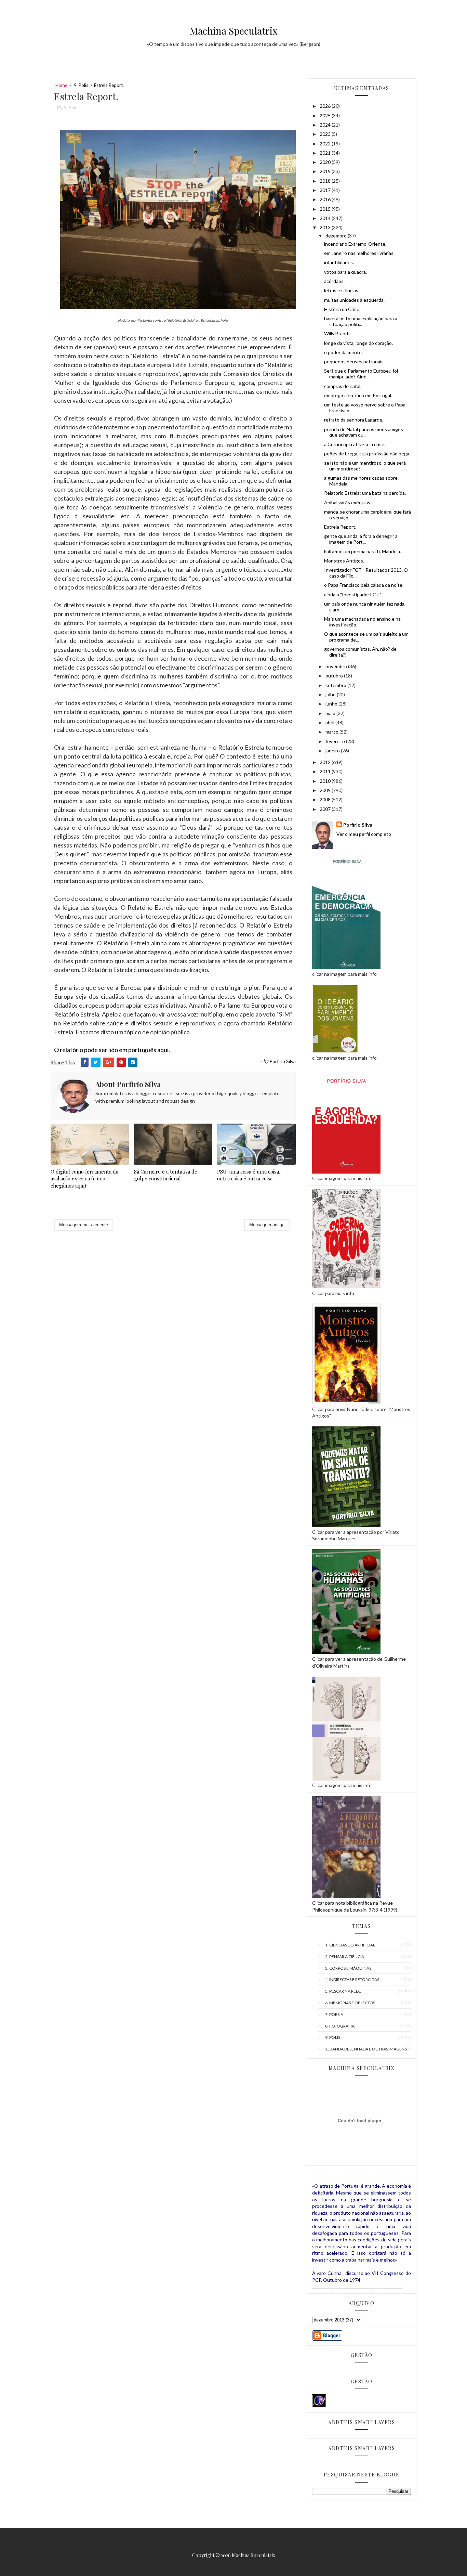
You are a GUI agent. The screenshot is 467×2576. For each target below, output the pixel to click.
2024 (326, 125)
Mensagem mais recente (84, 1225)
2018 (326, 181)
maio (331, 713)
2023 (326, 134)
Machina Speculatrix (234, 31)
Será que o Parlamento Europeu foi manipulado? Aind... (361, 374)
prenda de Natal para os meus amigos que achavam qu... (364, 432)
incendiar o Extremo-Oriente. (355, 244)
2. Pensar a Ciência (345, 1957)
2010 (326, 781)
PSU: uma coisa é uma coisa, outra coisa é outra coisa (249, 1175)
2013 (326, 227)
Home (61, 85)
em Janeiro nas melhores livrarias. (359, 253)
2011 (326, 771)
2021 (326, 153)
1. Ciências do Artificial (350, 1945)
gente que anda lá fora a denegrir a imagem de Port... (361, 539)
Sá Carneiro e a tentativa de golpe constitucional (166, 1175)
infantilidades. (339, 262)
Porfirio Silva (358, 825)
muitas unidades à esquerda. (354, 300)
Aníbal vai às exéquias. (348, 502)
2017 (326, 190)
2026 (326, 106)
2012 (326, 762)
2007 (326, 809)
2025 (326, 115)
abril (330, 722)
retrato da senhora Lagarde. (354, 420)
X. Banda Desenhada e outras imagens (366, 2049)
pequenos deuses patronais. (354, 361)
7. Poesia (334, 2014)
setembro (336, 685)
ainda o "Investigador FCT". (353, 594)
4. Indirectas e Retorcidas (352, 1979)
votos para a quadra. (345, 272)
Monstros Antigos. (344, 561)
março (332, 732)
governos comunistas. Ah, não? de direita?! (360, 652)
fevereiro (336, 741)
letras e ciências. (342, 290)
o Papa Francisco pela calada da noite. (364, 585)
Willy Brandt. (338, 333)
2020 (326, 162)
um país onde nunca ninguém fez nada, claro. (365, 607)
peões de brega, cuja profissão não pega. (367, 454)
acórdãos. (334, 281)
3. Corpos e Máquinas (348, 1968)
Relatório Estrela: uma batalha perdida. (365, 493)
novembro (337, 666)
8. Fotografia (340, 2026)
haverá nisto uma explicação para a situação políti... (361, 321)
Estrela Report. (340, 527)
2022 (326, 144)
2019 (326, 171)
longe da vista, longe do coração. (358, 343)
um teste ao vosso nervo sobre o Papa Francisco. (365, 407)
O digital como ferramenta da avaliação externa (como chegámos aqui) (84, 1179)
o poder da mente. (343, 352)
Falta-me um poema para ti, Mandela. (363, 551)
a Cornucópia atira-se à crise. (355, 444)
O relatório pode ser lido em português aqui (111, 1050)
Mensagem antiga (267, 1225)
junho (332, 704)
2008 (326, 799)
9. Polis (81, 85)
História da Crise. (342, 309)
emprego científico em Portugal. (358, 395)
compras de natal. (343, 386)
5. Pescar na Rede (343, 1991)
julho (331, 694)
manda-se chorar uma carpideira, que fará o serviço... (368, 515)
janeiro (333, 750)
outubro (335, 676)
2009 (326, 790)
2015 (326, 209)
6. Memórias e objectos (350, 2003)
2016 (326, 199)
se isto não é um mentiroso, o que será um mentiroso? (365, 466)
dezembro (337, 236)
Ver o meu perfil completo (364, 834)
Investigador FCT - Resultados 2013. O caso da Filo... (366, 573)
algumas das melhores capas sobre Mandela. (361, 481)
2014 (326, 218)
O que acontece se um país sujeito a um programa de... (366, 637)
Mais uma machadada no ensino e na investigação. (362, 622)
